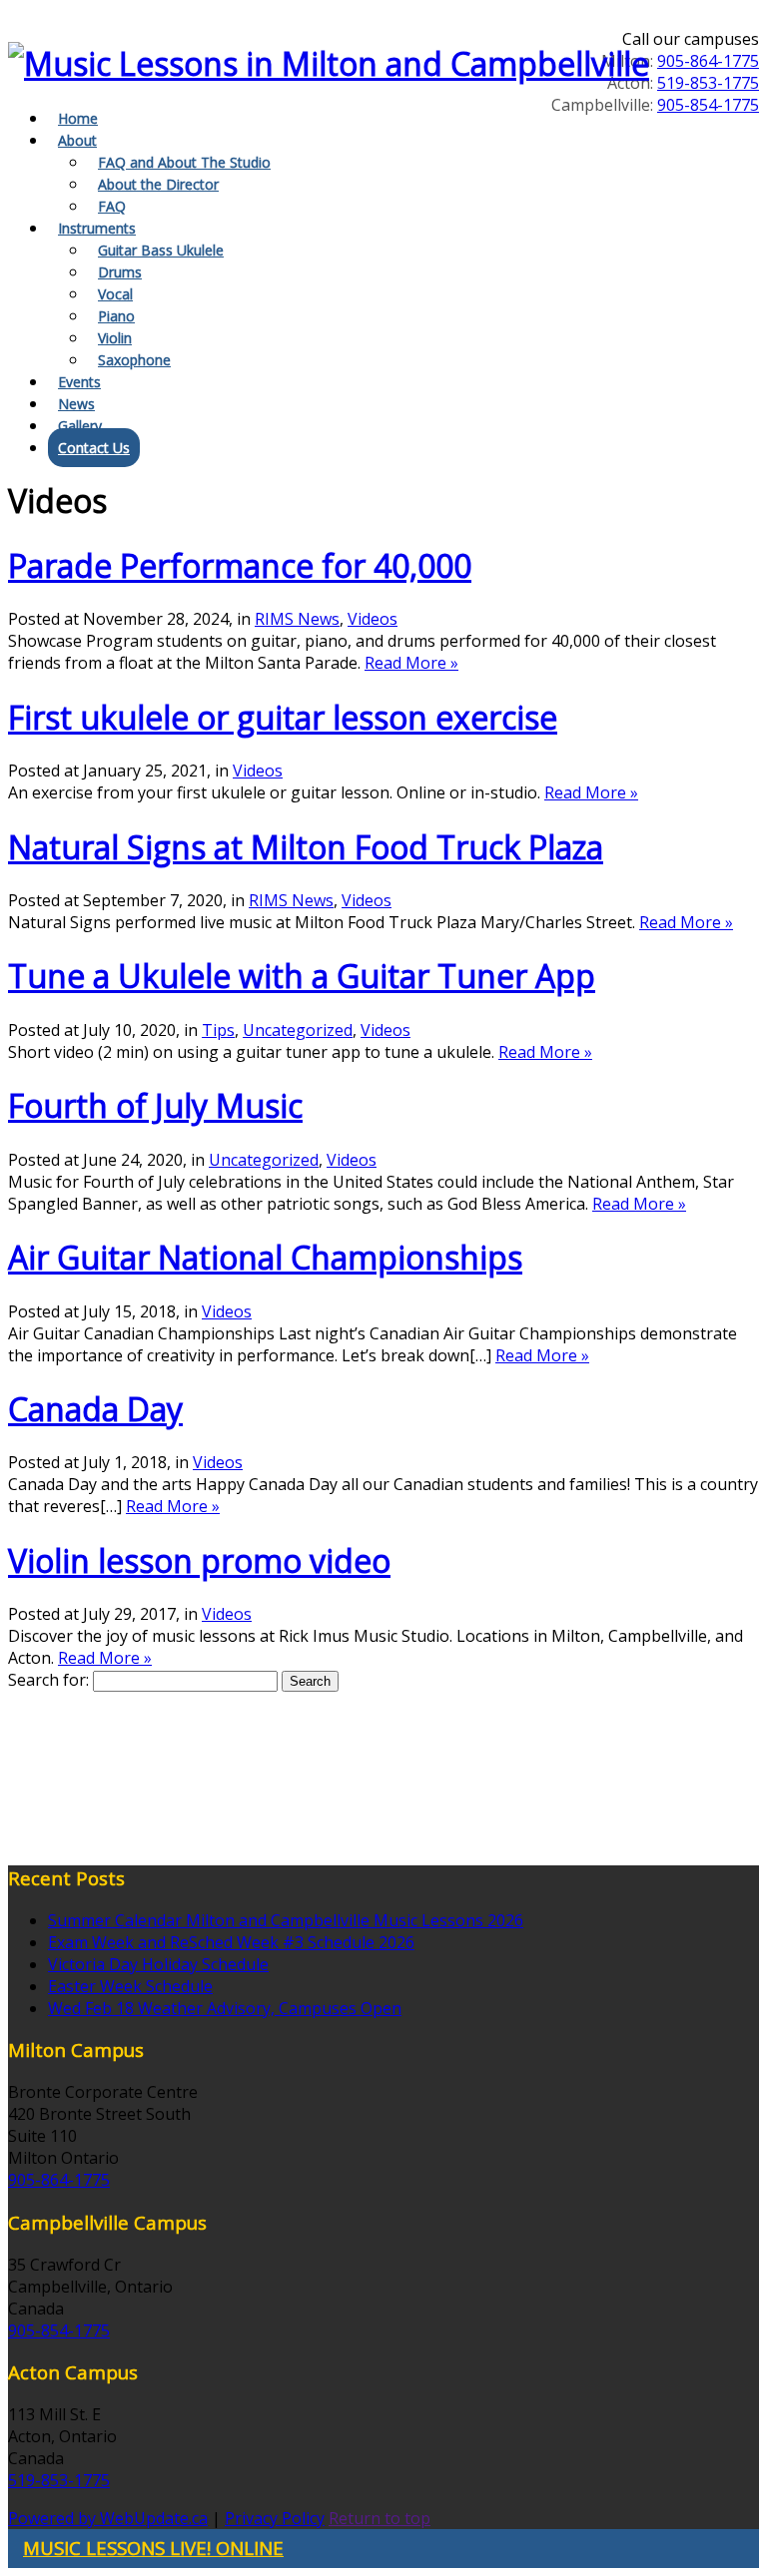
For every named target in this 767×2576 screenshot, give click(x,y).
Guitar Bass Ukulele (161, 250)
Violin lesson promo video (199, 1560)
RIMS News (297, 619)
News (76, 404)
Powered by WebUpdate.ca (108, 2518)
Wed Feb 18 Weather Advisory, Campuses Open (225, 2008)
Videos (373, 619)
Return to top (380, 2518)
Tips (218, 1030)
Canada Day (95, 1409)
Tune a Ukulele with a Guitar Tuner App (302, 976)
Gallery (80, 426)
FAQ (112, 206)
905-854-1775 (708, 105)
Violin (115, 338)
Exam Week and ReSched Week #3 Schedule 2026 (231, 1942)
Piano (116, 316)
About (77, 140)
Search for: (48, 1680)
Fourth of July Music (155, 1105)
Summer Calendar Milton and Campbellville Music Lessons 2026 (286, 1920)
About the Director (158, 184)
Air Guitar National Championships (265, 1257)
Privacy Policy (275, 2518)
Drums (120, 272)
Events (79, 382)
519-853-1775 (708, 83)
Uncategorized (298, 1030)
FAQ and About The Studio (184, 162)
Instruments (97, 228)
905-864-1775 (708, 61)
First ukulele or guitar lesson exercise (283, 717)
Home (78, 118)
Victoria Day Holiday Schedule (158, 1964)
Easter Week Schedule (130, 1986)
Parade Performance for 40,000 (240, 565)
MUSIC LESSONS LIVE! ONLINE (153, 2548)
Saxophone (134, 360)
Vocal (115, 294)
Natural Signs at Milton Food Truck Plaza (306, 847)
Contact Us (94, 448)
